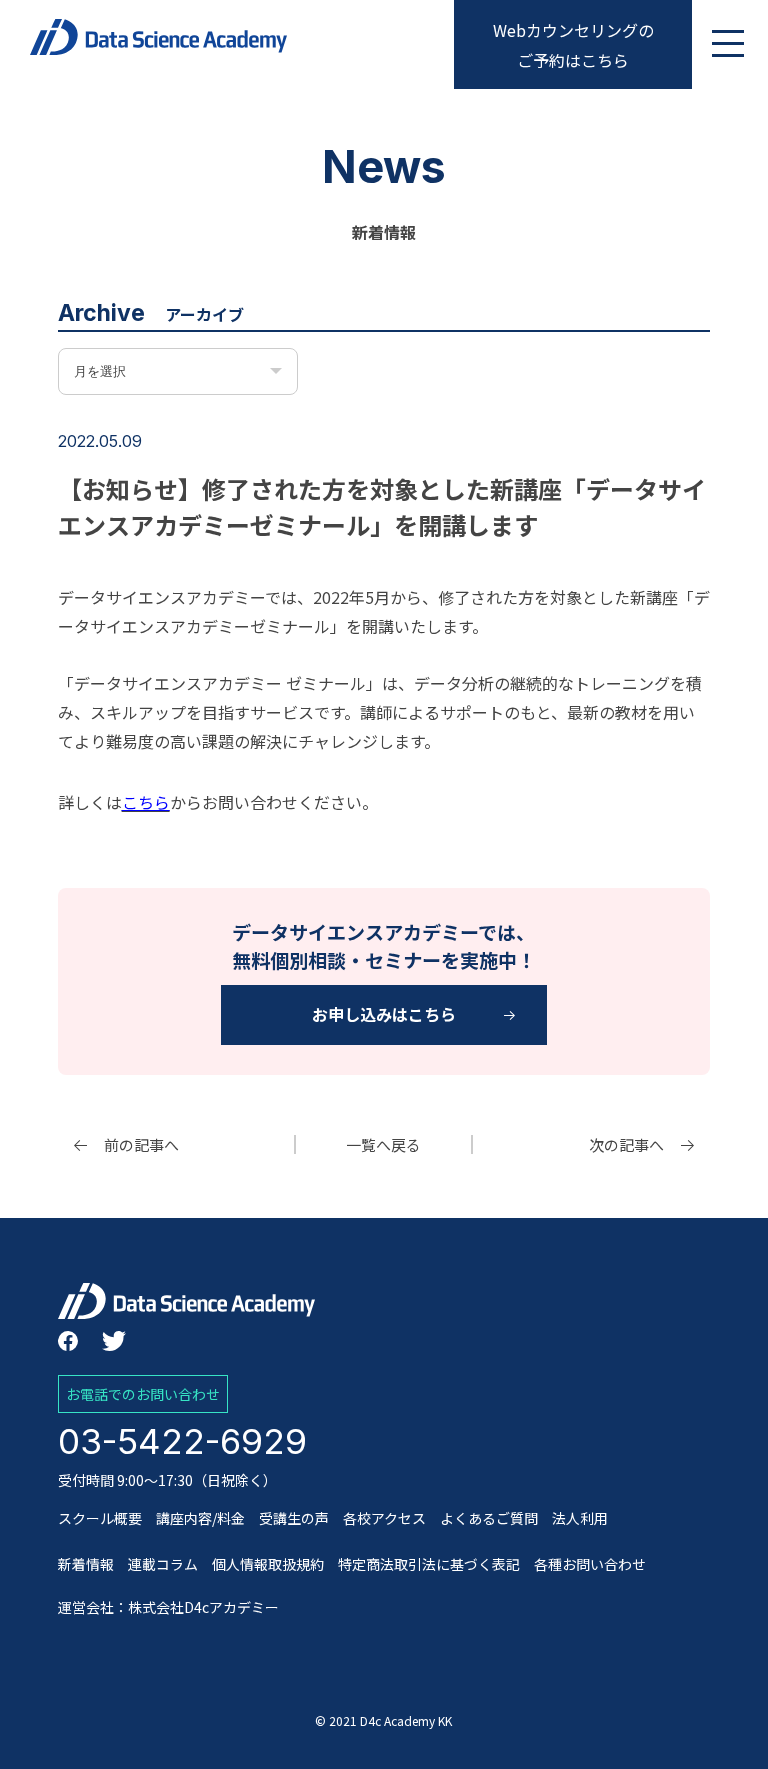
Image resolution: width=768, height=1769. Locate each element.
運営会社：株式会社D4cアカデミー (168, 1607)
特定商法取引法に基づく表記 (429, 1564)
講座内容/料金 (200, 1518)
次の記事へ (626, 1144)
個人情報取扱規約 (268, 1564)
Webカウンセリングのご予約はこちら (573, 45)
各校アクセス (384, 1518)
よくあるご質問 (489, 1518)
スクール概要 (100, 1518)
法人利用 (580, 1518)
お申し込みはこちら (384, 1014)
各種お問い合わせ (590, 1564)
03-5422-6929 (182, 1441)
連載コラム (163, 1564)
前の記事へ (141, 1144)
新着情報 (86, 1564)
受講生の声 (294, 1518)
